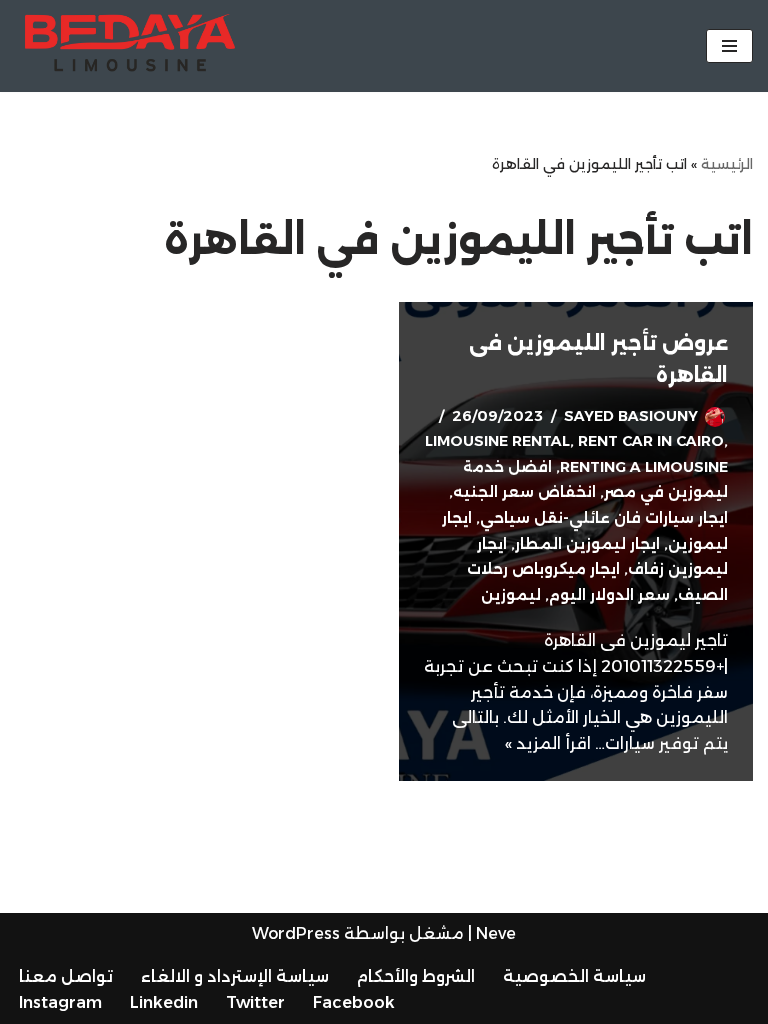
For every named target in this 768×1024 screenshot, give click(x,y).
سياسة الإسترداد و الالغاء (235, 976)
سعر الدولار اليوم (609, 595)
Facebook (354, 1002)
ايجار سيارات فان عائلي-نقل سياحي (604, 518)
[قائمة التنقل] (729, 46)
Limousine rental (497, 441)
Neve (496, 933)
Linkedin (164, 1002)
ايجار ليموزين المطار (587, 544)
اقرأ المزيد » (548, 743)
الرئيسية (727, 164)
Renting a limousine (644, 467)
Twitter (255, 1002)
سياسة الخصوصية (574, 976)
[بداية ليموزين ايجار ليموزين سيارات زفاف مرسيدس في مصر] (130, 46)
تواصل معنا (66, 976)
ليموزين (511, 595)
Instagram (60, 1002)
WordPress (296, 933)
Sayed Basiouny (631, 416)
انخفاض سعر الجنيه (524, 492)
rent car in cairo (651, 441)
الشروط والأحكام (416, 976)
